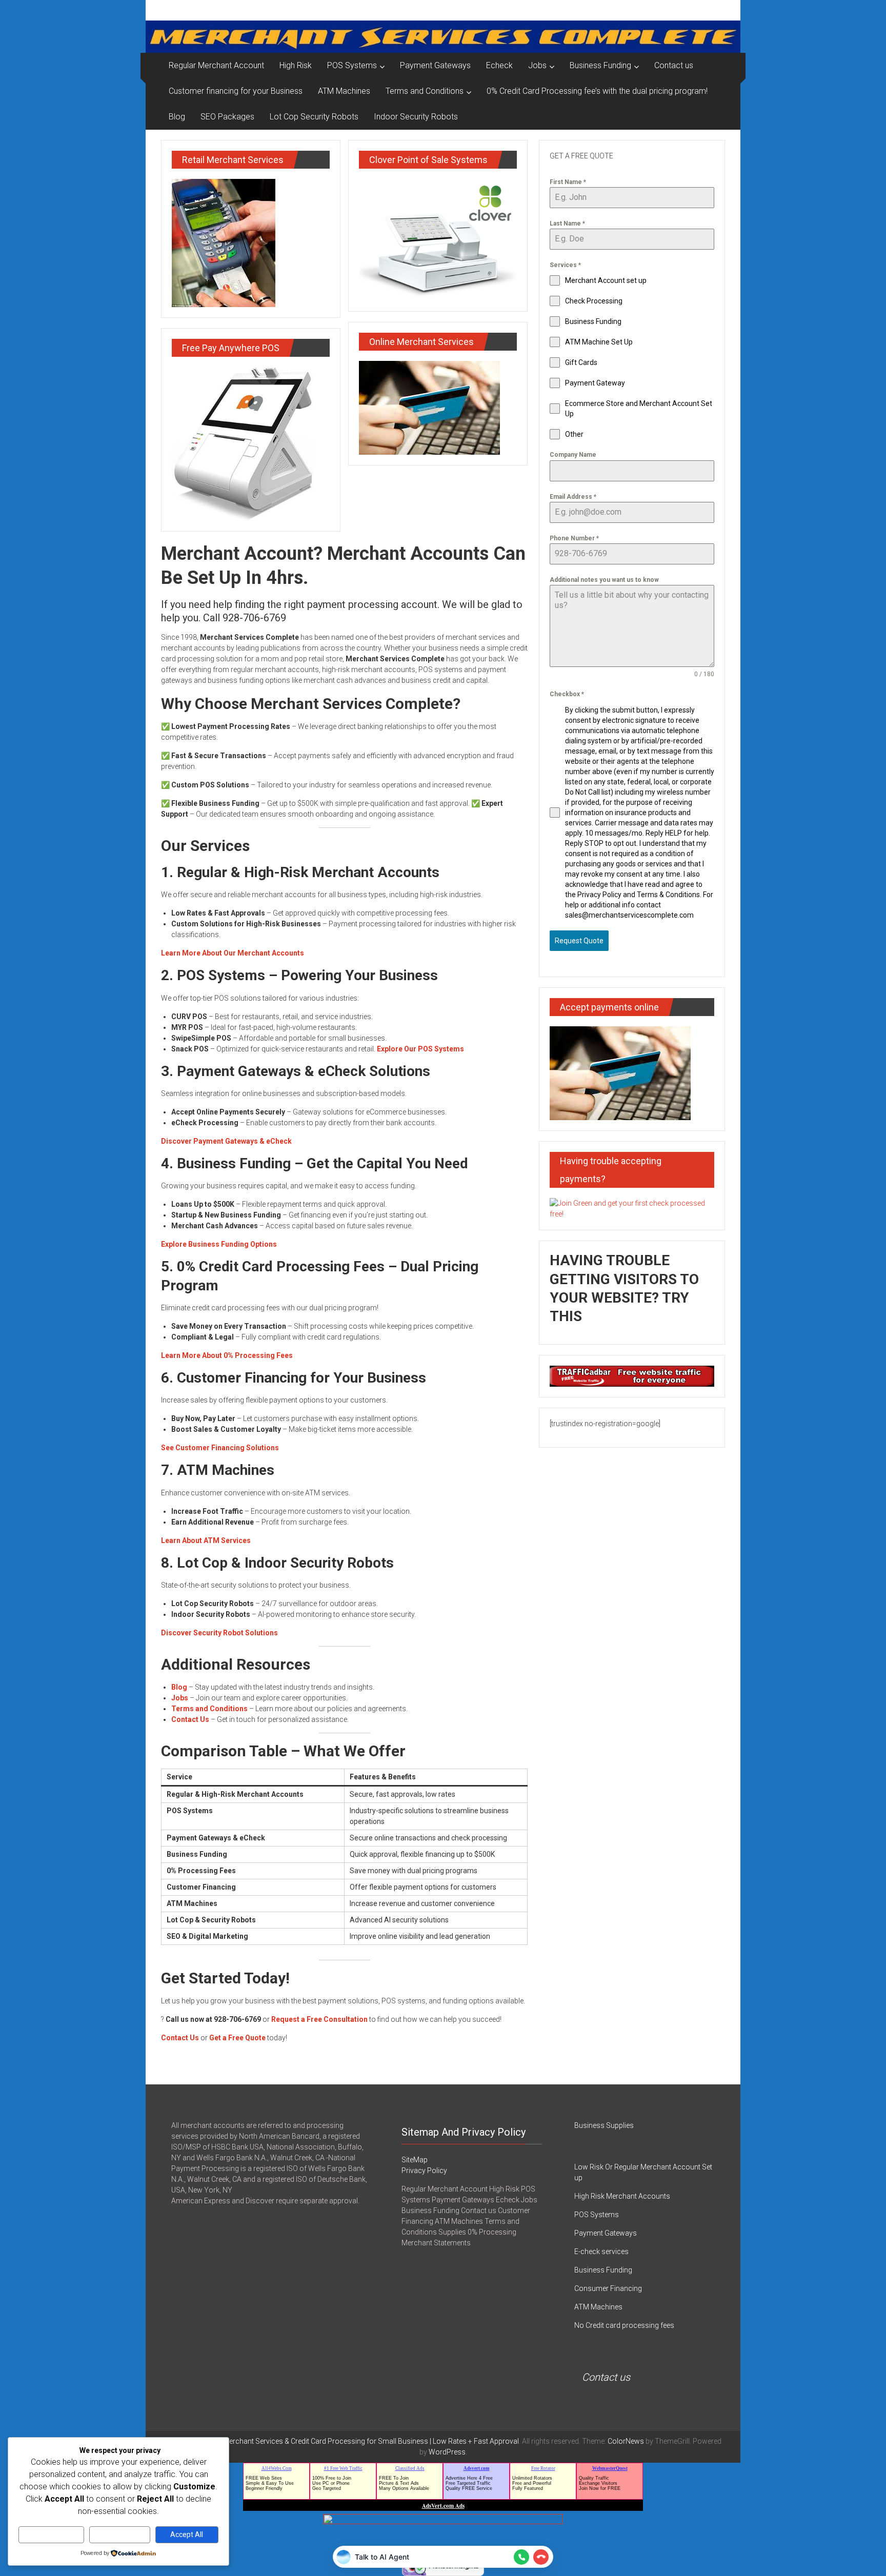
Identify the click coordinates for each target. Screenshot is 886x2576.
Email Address (573, 497)
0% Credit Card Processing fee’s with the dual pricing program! (597, 91)
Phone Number (574, 538)
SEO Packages (227, 117)
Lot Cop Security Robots (314, 117)
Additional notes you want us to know (604, 580)
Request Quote (579, 941)
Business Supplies (604, 2125)
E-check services (601, 2252)
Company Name (573, 455)
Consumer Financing (608, 2288)
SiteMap (415, 2160)
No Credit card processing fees (624, 2325)
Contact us (674, 65)
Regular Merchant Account (216, 65)
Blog (177, 117)
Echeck (499, 65)
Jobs (537, 65)
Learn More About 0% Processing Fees (227, 1355)
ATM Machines (344, 91)
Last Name (567, 224)
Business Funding (600, 65)
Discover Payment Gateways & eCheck (226, 1141)
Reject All (120, 2534)
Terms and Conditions (425, 91)
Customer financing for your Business (236, 91)
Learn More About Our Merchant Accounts (233, 953)
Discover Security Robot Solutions (219, 1633)
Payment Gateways (435, 65)
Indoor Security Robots (416, 117)
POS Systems (352, 65)
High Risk (296, 65)
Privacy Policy (424, 2171)
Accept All (187, 2534)
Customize (52, 2534)
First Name (568, 182)
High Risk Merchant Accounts (622, 2196)
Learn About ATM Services (206, 1540)
